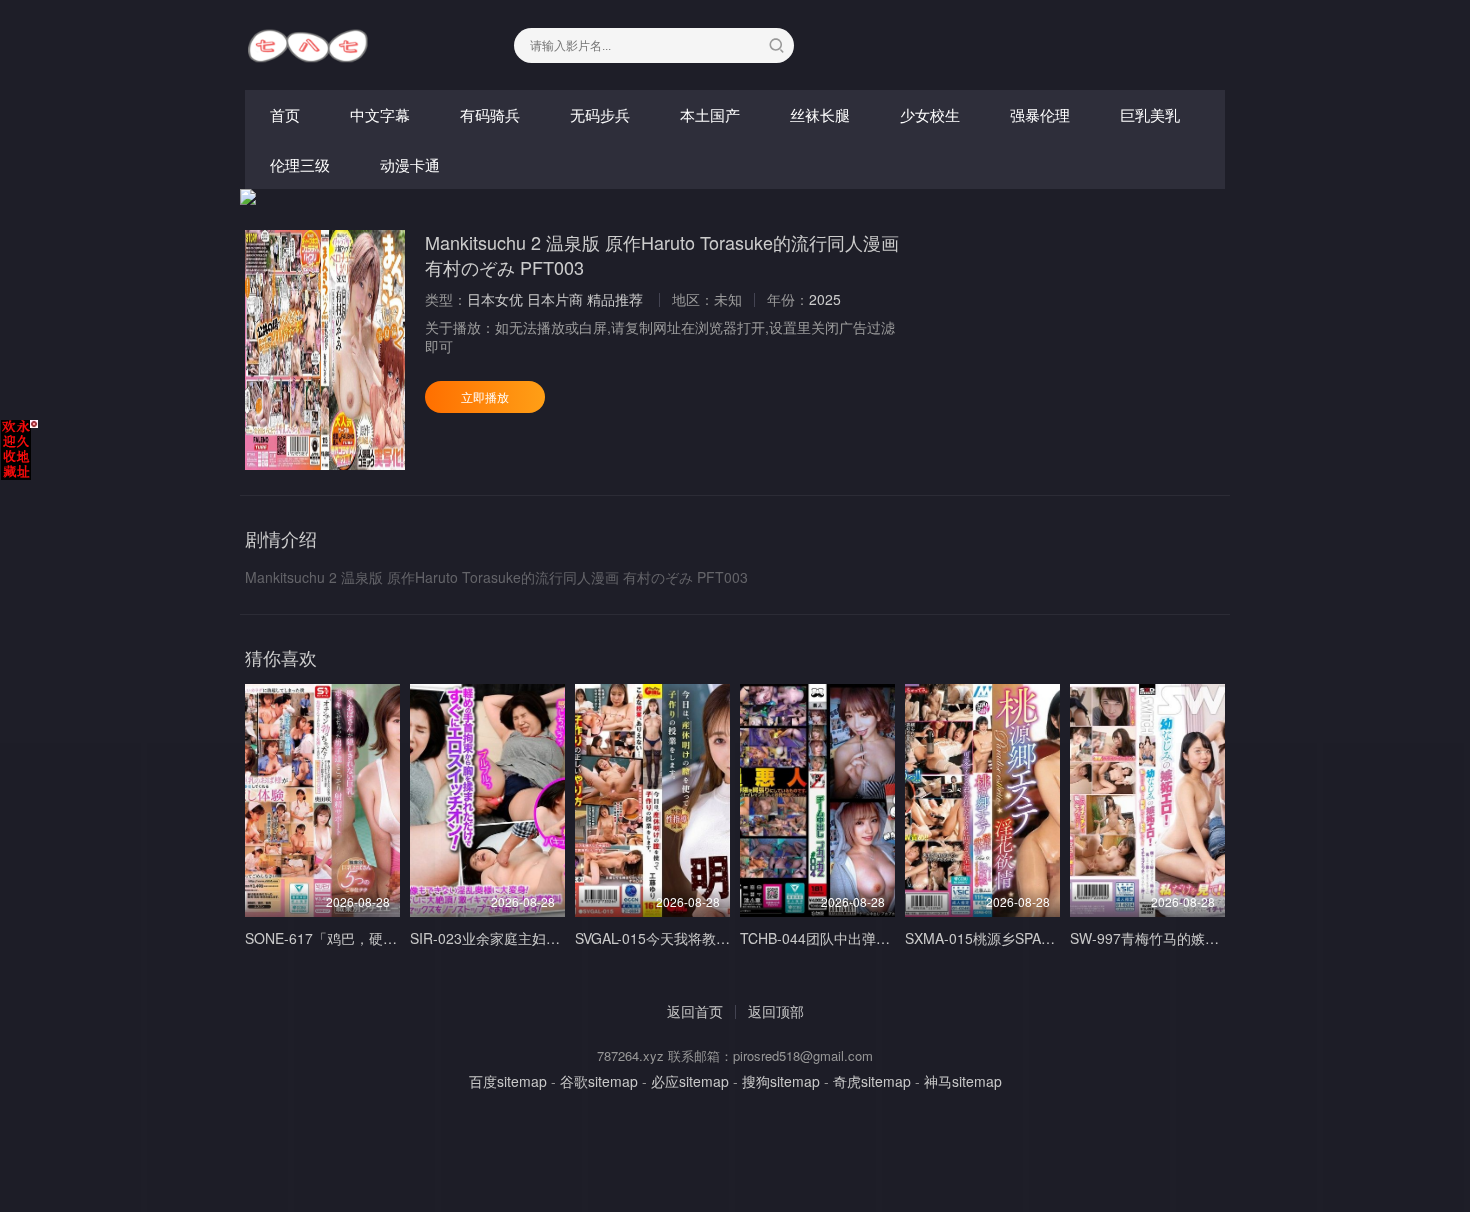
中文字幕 (380, 114)
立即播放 (485, 396)
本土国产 (710, 114)
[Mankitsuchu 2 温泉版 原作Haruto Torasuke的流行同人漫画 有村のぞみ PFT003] (325, 350)
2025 (825, 299)
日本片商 (555, 299)
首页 (285, 114)
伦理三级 (300, 164)
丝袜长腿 (820, 114)
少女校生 (930, 114)
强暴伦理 (1040, 114)
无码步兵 (600, 114)
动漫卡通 (410, 164)
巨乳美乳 (1150, 114)
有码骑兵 (490, 114)
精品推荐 (615, 299)
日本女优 (495, 299)
